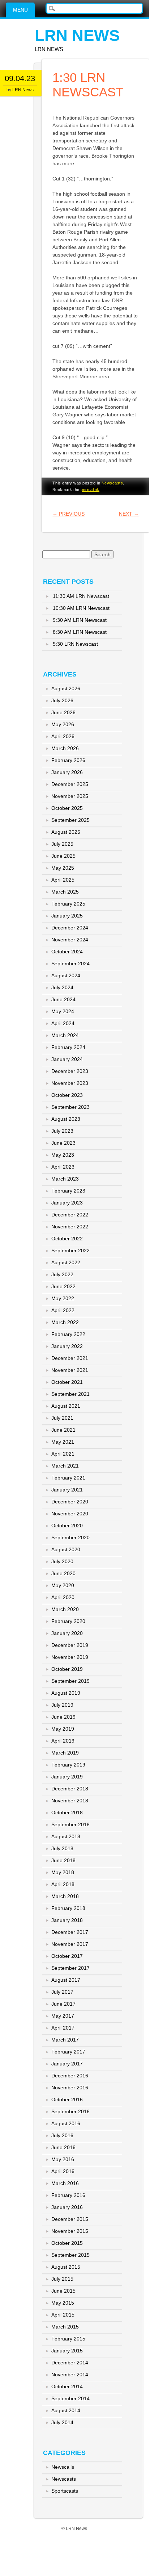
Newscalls (63, 2467)
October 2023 (67, 1095)
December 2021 (70, 1358)
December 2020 (70, 1502)
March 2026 (65, 748)
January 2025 (67, 916)
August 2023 (66, 1119)
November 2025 (70, 796)
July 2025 (62, 844)
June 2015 (63, 2291)
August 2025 (66, 832)
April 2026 (63, 736)
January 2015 (67, 2351)
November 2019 (70, 1657)
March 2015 (65, 2327)
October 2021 (67, 1382)
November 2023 (70, 1083)
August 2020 (66, 1549)
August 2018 (66, 1836)
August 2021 (66, 1406)
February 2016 (68, 2195)
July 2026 (62, 700)
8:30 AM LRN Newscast (80, 632)
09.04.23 (20, 78)
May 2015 (63, 2303)
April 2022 (63, 1310)
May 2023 (63, 1155)
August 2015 (66, 2267)
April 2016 (63, 2171)
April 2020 (63, 1597)
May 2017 (63, 2016)
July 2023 (62, 1131)
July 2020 (62, 1561)
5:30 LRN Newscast (75, 644)
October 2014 (67, 2386)
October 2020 (67, 1526)
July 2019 (62, 1705)
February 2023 (68, 1191)
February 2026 (68, 760)
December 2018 (70, 1789)
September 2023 (70, 1107)
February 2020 (68, 1621)
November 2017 (70, 1944)
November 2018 (70, 1801)
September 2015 (70, 2255)
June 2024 (63, 999)
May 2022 (63, 1298)
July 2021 (62, 1418)
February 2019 (68, 1765)
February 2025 (68, 904)
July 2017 (62, 1992)
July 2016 (62, 2135)
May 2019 (63, 1729)
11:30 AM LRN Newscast (81, 596)
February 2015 (68, 2339)
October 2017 (67, 1956)
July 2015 (62, 2279)
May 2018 (63, 1872)
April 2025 (63, 880)
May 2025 (63, 868)
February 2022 (68, 1334)
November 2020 (70, 1514)
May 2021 (63, 1442)
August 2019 (66, 1693)
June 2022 (63, 1286)
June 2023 (63, 1143)
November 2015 (70, 2231)
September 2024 (70, 964)
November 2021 (70, 1370)
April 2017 (63, 2028)
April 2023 (63, 1167)
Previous (68, 514)
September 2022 (70, 1250)
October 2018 (67, 1813)
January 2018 (67, 1920)
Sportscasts (65, 2491)
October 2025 (67, 808)
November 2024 (70, 940)
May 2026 (63, 724)
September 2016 (70, 2111)
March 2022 (65, 1322)
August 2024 (66, 975)
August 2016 (66, 2123)
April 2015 (63, 2315)
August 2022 (66, 1262)
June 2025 (63, 856)
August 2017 (66, 1980)
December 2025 (70, 784)
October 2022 (67, 1239)
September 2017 (70, 1968)
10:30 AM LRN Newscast (81, 608)
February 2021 (68, 1478)
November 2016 (70, 2088)
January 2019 (67, 1777)
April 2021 (63, 1454)
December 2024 (70, 928)
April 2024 (63, 1023)
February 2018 (68, 1908)
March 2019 (65, 1753)
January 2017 (67, 2064)
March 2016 (65, 2183)
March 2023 (65, 1179)
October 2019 (67, 1669)
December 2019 (70, 1645)
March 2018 (65, 1896)
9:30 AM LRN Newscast (80, 620)
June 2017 (63, 2004)
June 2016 (63, 2147)
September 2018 (70, 1824)
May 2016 (63, 2159)
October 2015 (67, 2243)
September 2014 (70, 2398)
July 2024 (62, 987)
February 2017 (68, 2052)
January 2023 (67, 1203)
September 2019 (70, 1681)
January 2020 (67, 1633)
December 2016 (70, 2076)
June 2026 (63, 712)
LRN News (77, 35)
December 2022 (70, 1215)
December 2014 (70, 2363)
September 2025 (70, 820)
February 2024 (68, 1047)
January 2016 (67, 2207)
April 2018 (63, 1884)
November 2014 (70, 2375)
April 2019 (63, 1741)
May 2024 (63, 1011)
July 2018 (62, 1848)
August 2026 (66, 688)
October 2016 (67, 2099)
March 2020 (65, 1609)
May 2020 (63, 1585)
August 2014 (66, 2410)
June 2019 (63, 1717)
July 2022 (62, 1274)
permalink (90, 490)
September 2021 (70, 1394)
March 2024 (65, 1035)
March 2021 (65, 1466)
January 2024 (67, 1059)
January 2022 (67, 1346)
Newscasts (112, 483)
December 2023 (70, 1071)
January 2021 (67, 1490)
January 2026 (67, 772)
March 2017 (65, 2040)
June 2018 (63, 1860)
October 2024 (67, 952)
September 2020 (70, 1537)
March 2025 (65, 892)
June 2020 (63, 1573)
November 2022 (70, 1227)
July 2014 (62, 2422)
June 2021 (63, 1430)
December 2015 (70, 2219)
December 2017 (70, 1932)
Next (129, 514)
